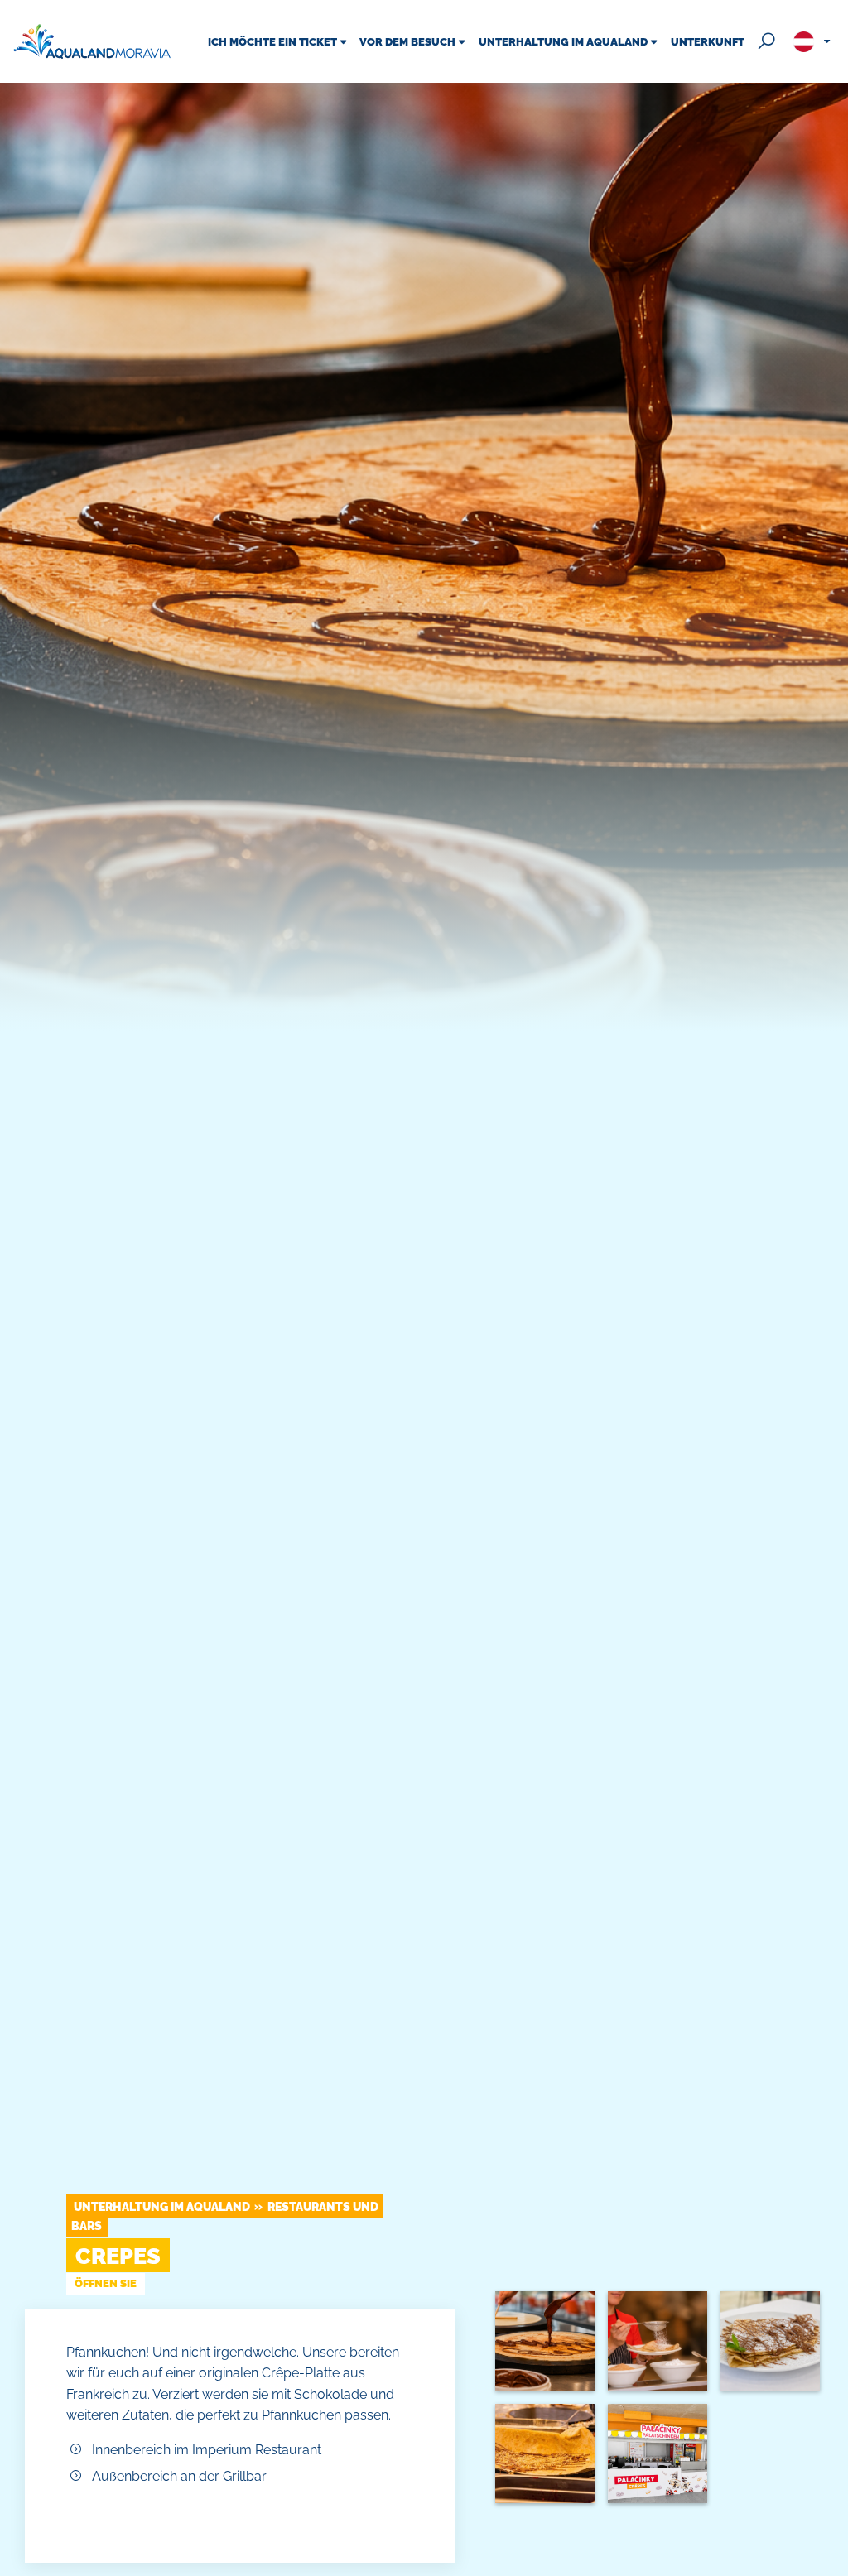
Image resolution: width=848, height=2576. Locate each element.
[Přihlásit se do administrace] (831, 2559)
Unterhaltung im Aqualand (162, 2206)
